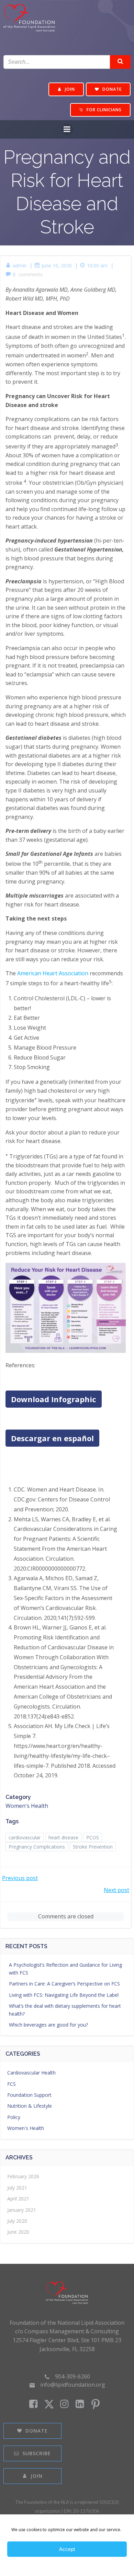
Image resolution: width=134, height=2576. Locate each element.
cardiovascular (25, 1837)
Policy (14, 2117)
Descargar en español (52, 1438)
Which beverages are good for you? (48, 2025)
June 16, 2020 (57, 265)
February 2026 (23, 2176)
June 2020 (18, 2232)
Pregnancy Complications (37, 1847)
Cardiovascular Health (31, 2073)
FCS (12, 2084)
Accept (67, 2549)
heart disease (63, 1837)
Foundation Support (29, 2095)
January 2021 (22, 2210)
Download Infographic (54, 1399)
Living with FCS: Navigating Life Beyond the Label (64, 1995)
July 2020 (17, 2221)
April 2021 (18, 2199)
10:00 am (97, 265)
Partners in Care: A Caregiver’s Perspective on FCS (64, 1984)
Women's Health (27, 1806)
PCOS (93, 1837)
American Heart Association (53, 973)
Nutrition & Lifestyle (30, 2106)
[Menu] (67, 129)
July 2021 (17, 2188)
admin (20, 265)
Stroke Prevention (93, 1847)
